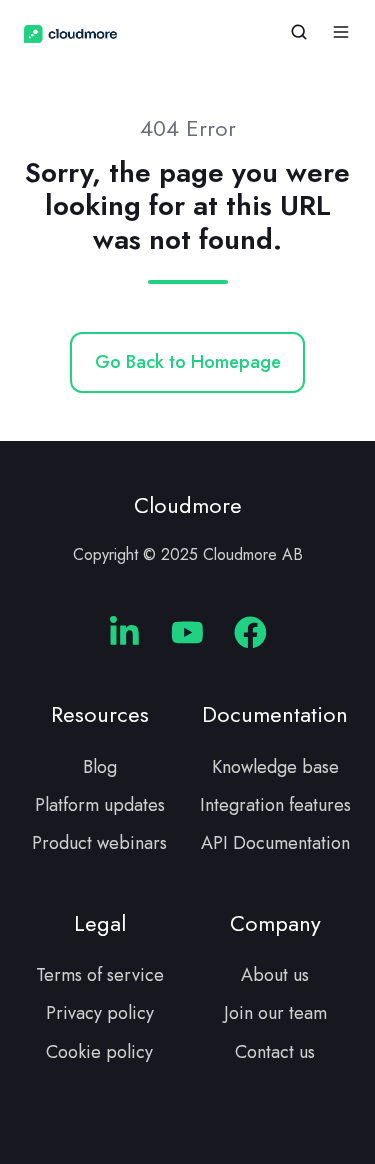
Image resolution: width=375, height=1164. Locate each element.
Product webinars (99, 843)
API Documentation (275, 843)
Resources (100, 714)
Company (275, 923)
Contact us (275, 1052)
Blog (100, 767)
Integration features (275, 805)
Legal (100, 923)
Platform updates (100, 805)
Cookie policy (99, 1052)
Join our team (275, 1013)
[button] (299, 32)
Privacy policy (100, 1013)
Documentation (275, 714)
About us (275, 975)
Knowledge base (275, 767)
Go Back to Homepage (188, 362)
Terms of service (100, 975)
